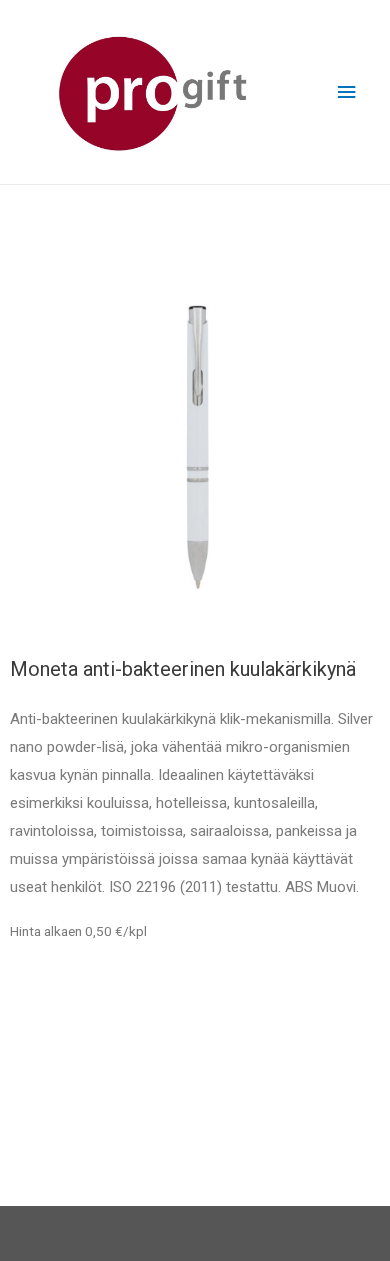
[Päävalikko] (347, 92)
